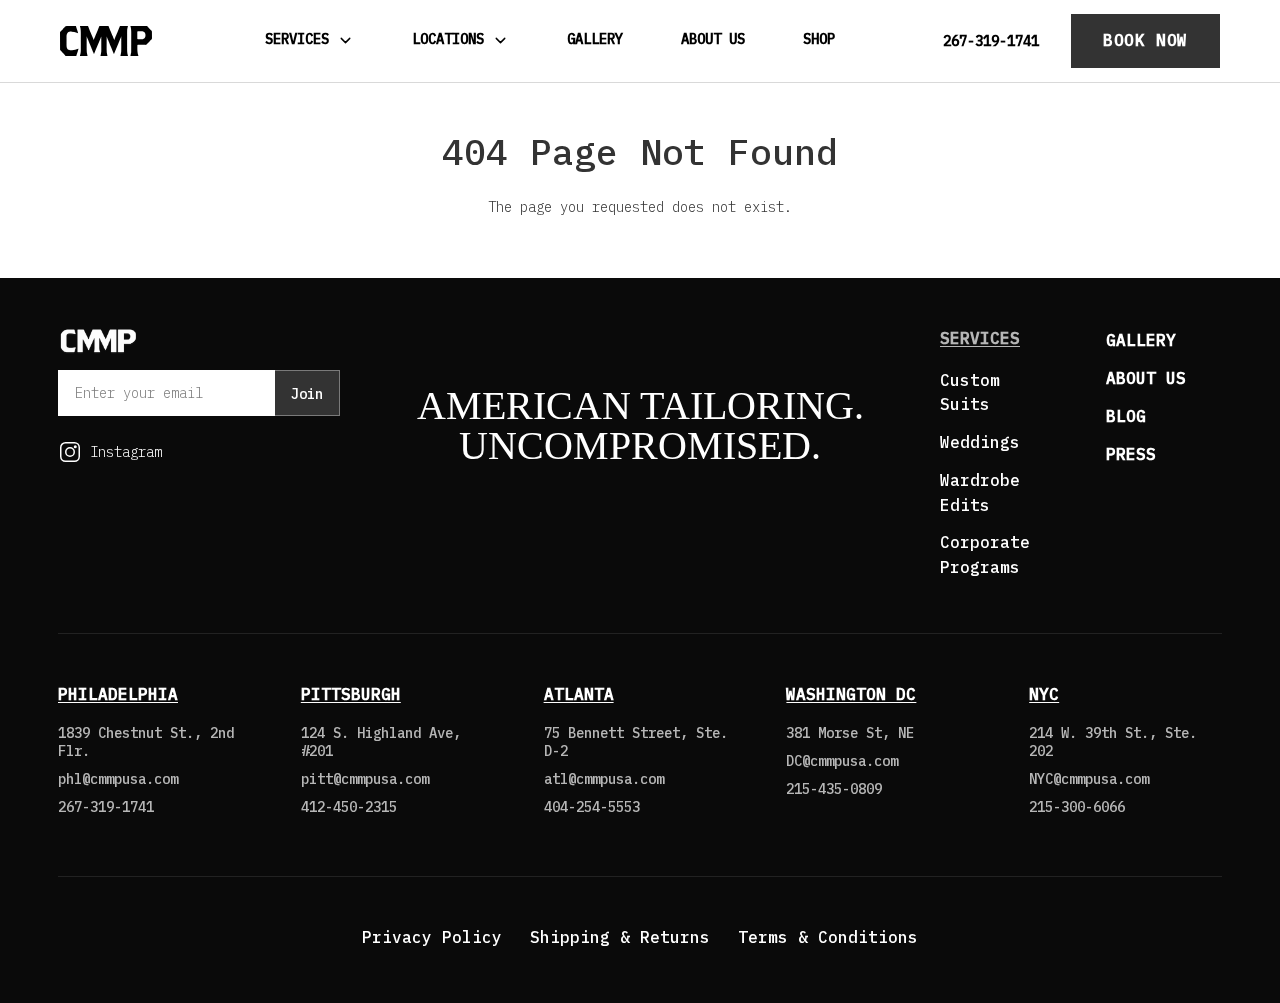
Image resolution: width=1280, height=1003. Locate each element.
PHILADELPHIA (118, 694)
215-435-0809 (834, 789)
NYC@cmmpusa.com (1089, 779)
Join (307, 394)
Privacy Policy (432, 937)
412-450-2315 (349, 807)
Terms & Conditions (828, 937)
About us (1146, 378)
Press (1131, 454)
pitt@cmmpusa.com (365, 779)
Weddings (980, 442)
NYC (1044, 694)
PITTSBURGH (351, 694)
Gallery (595, 39)
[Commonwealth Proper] (106, 41)
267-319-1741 (991, 41)
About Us (713, 39)
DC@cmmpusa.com (842, 761)
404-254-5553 (592, 807)
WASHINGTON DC (851, 694)
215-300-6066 (1077, 807)
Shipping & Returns (620, 937)
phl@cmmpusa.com (118, 779)
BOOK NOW (1145, 40)
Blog (1126, 416)
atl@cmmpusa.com (604, 779)
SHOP (819, 39)
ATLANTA (579, 694)
